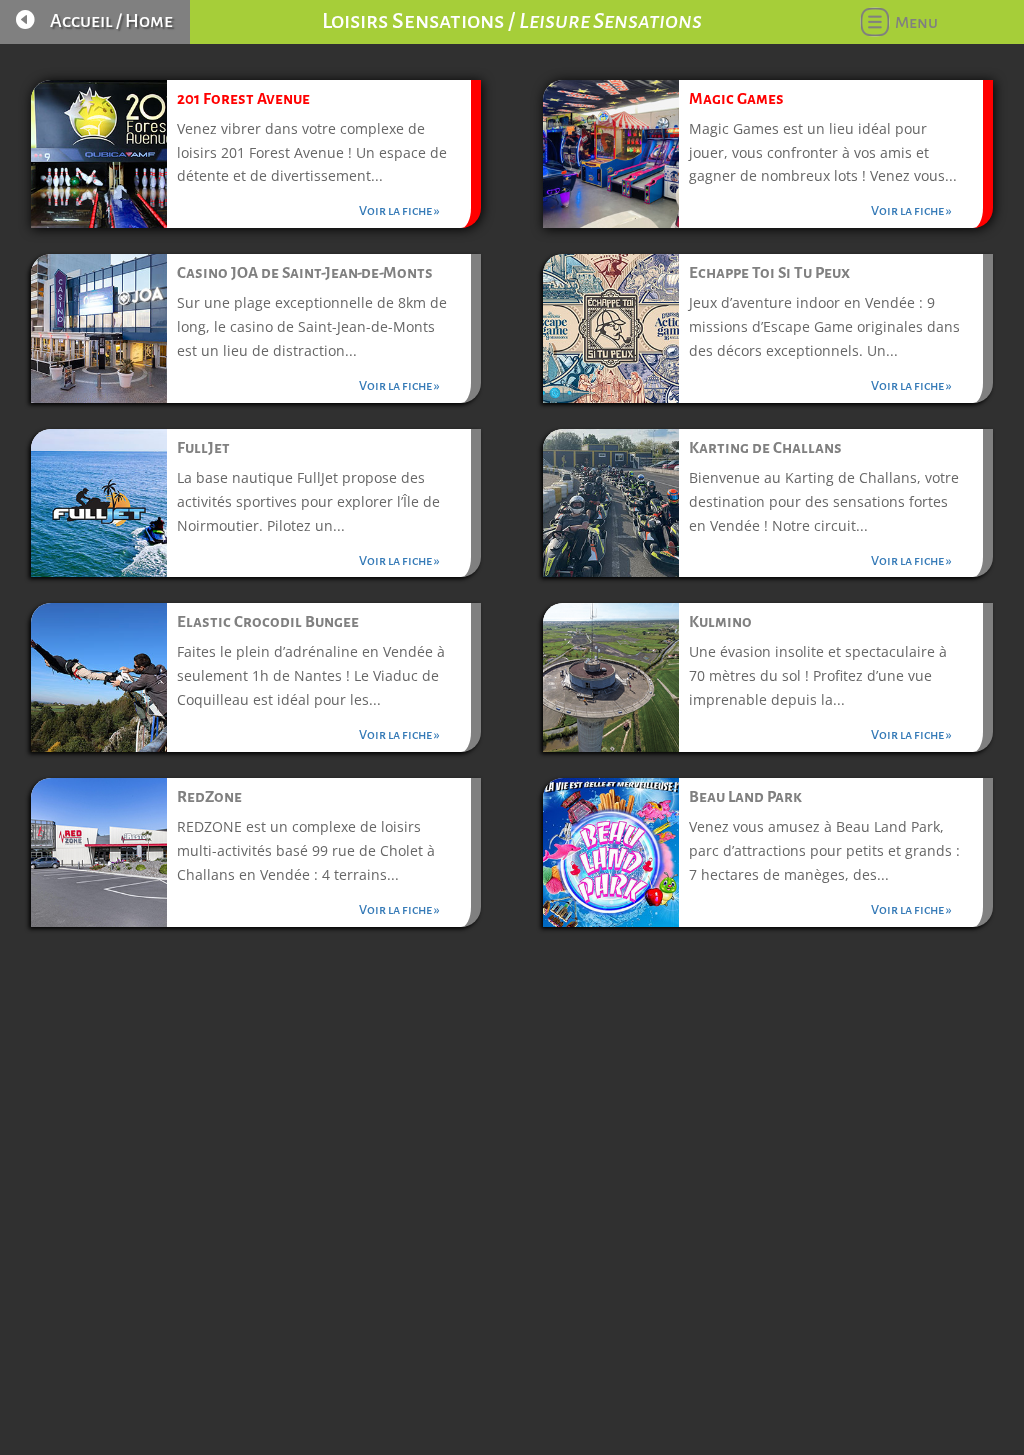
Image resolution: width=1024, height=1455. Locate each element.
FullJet (203, 447)
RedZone (209, 796)
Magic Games (736, 98)
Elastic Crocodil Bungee (268, 621)
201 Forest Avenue (243, 98)
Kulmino (720, 621)
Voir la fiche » (399, 211)
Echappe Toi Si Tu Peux (769, 272)
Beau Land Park (745, 796)
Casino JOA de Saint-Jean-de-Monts (305, 272)
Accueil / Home (111, 21)
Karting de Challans (765, 447)
